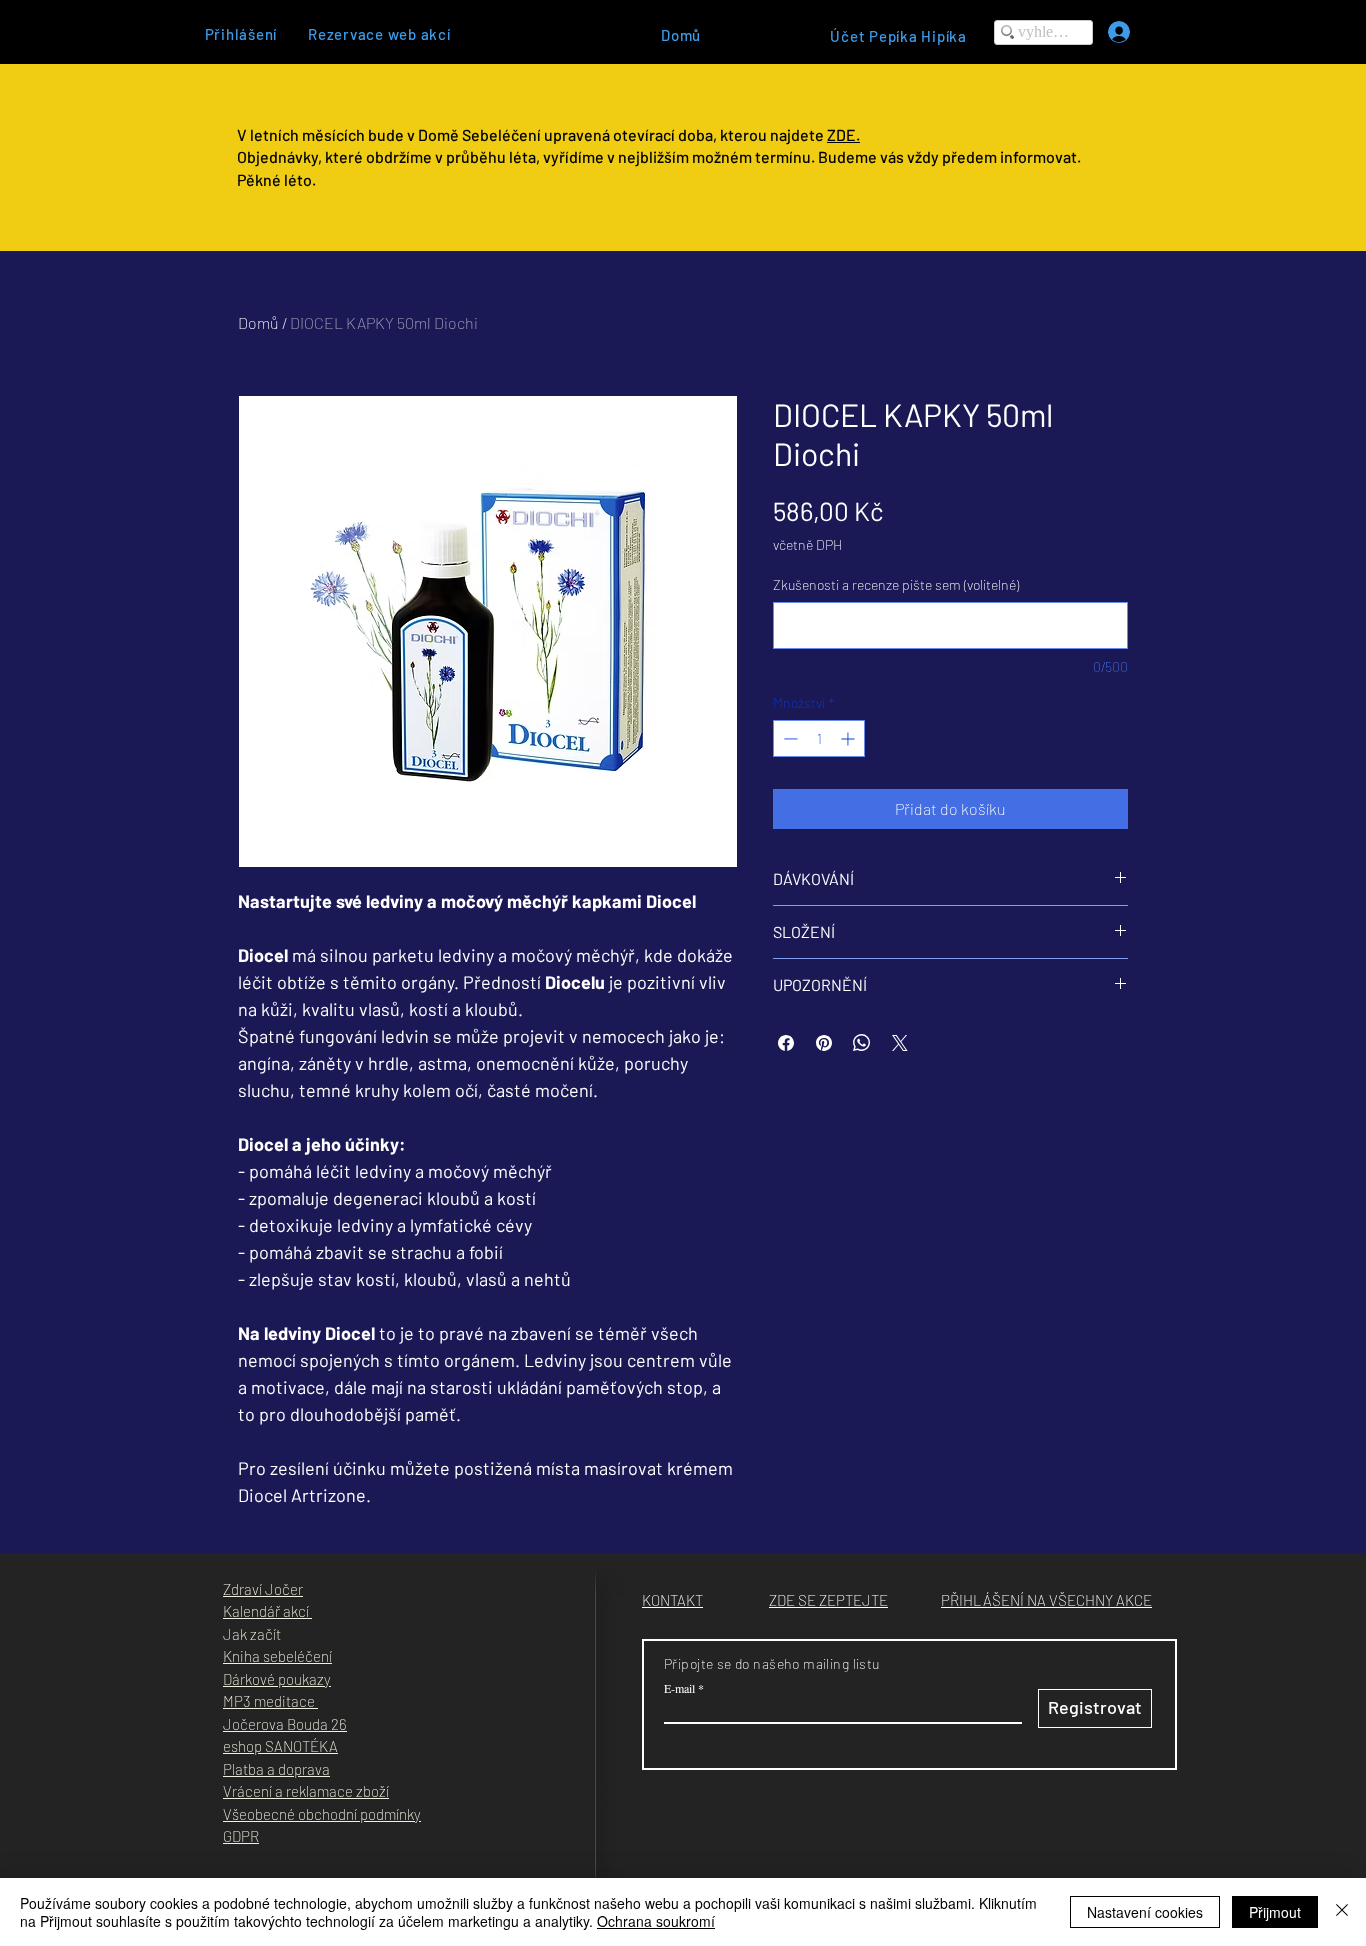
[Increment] (849, 738)
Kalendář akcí (267, 1611)
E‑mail (679, 1688)
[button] (828, 1600)
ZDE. (843, 134)
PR (250, 1836)
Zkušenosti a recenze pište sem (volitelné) (896, 584)
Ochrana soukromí (656, 1921)
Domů (258, 322)
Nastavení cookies (1145, 1912)
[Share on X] (900, 1043)
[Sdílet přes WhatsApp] (862, 1043)
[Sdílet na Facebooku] (786, 1043)
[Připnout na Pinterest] (824, 1043)
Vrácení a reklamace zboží (306, 1791)
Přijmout (1275, 1912)
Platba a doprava (276, 1769)
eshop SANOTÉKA (280, 1746)
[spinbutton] (819, 738)
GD (232, 1836)
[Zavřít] (1342, 1912)
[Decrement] (788, 738)
